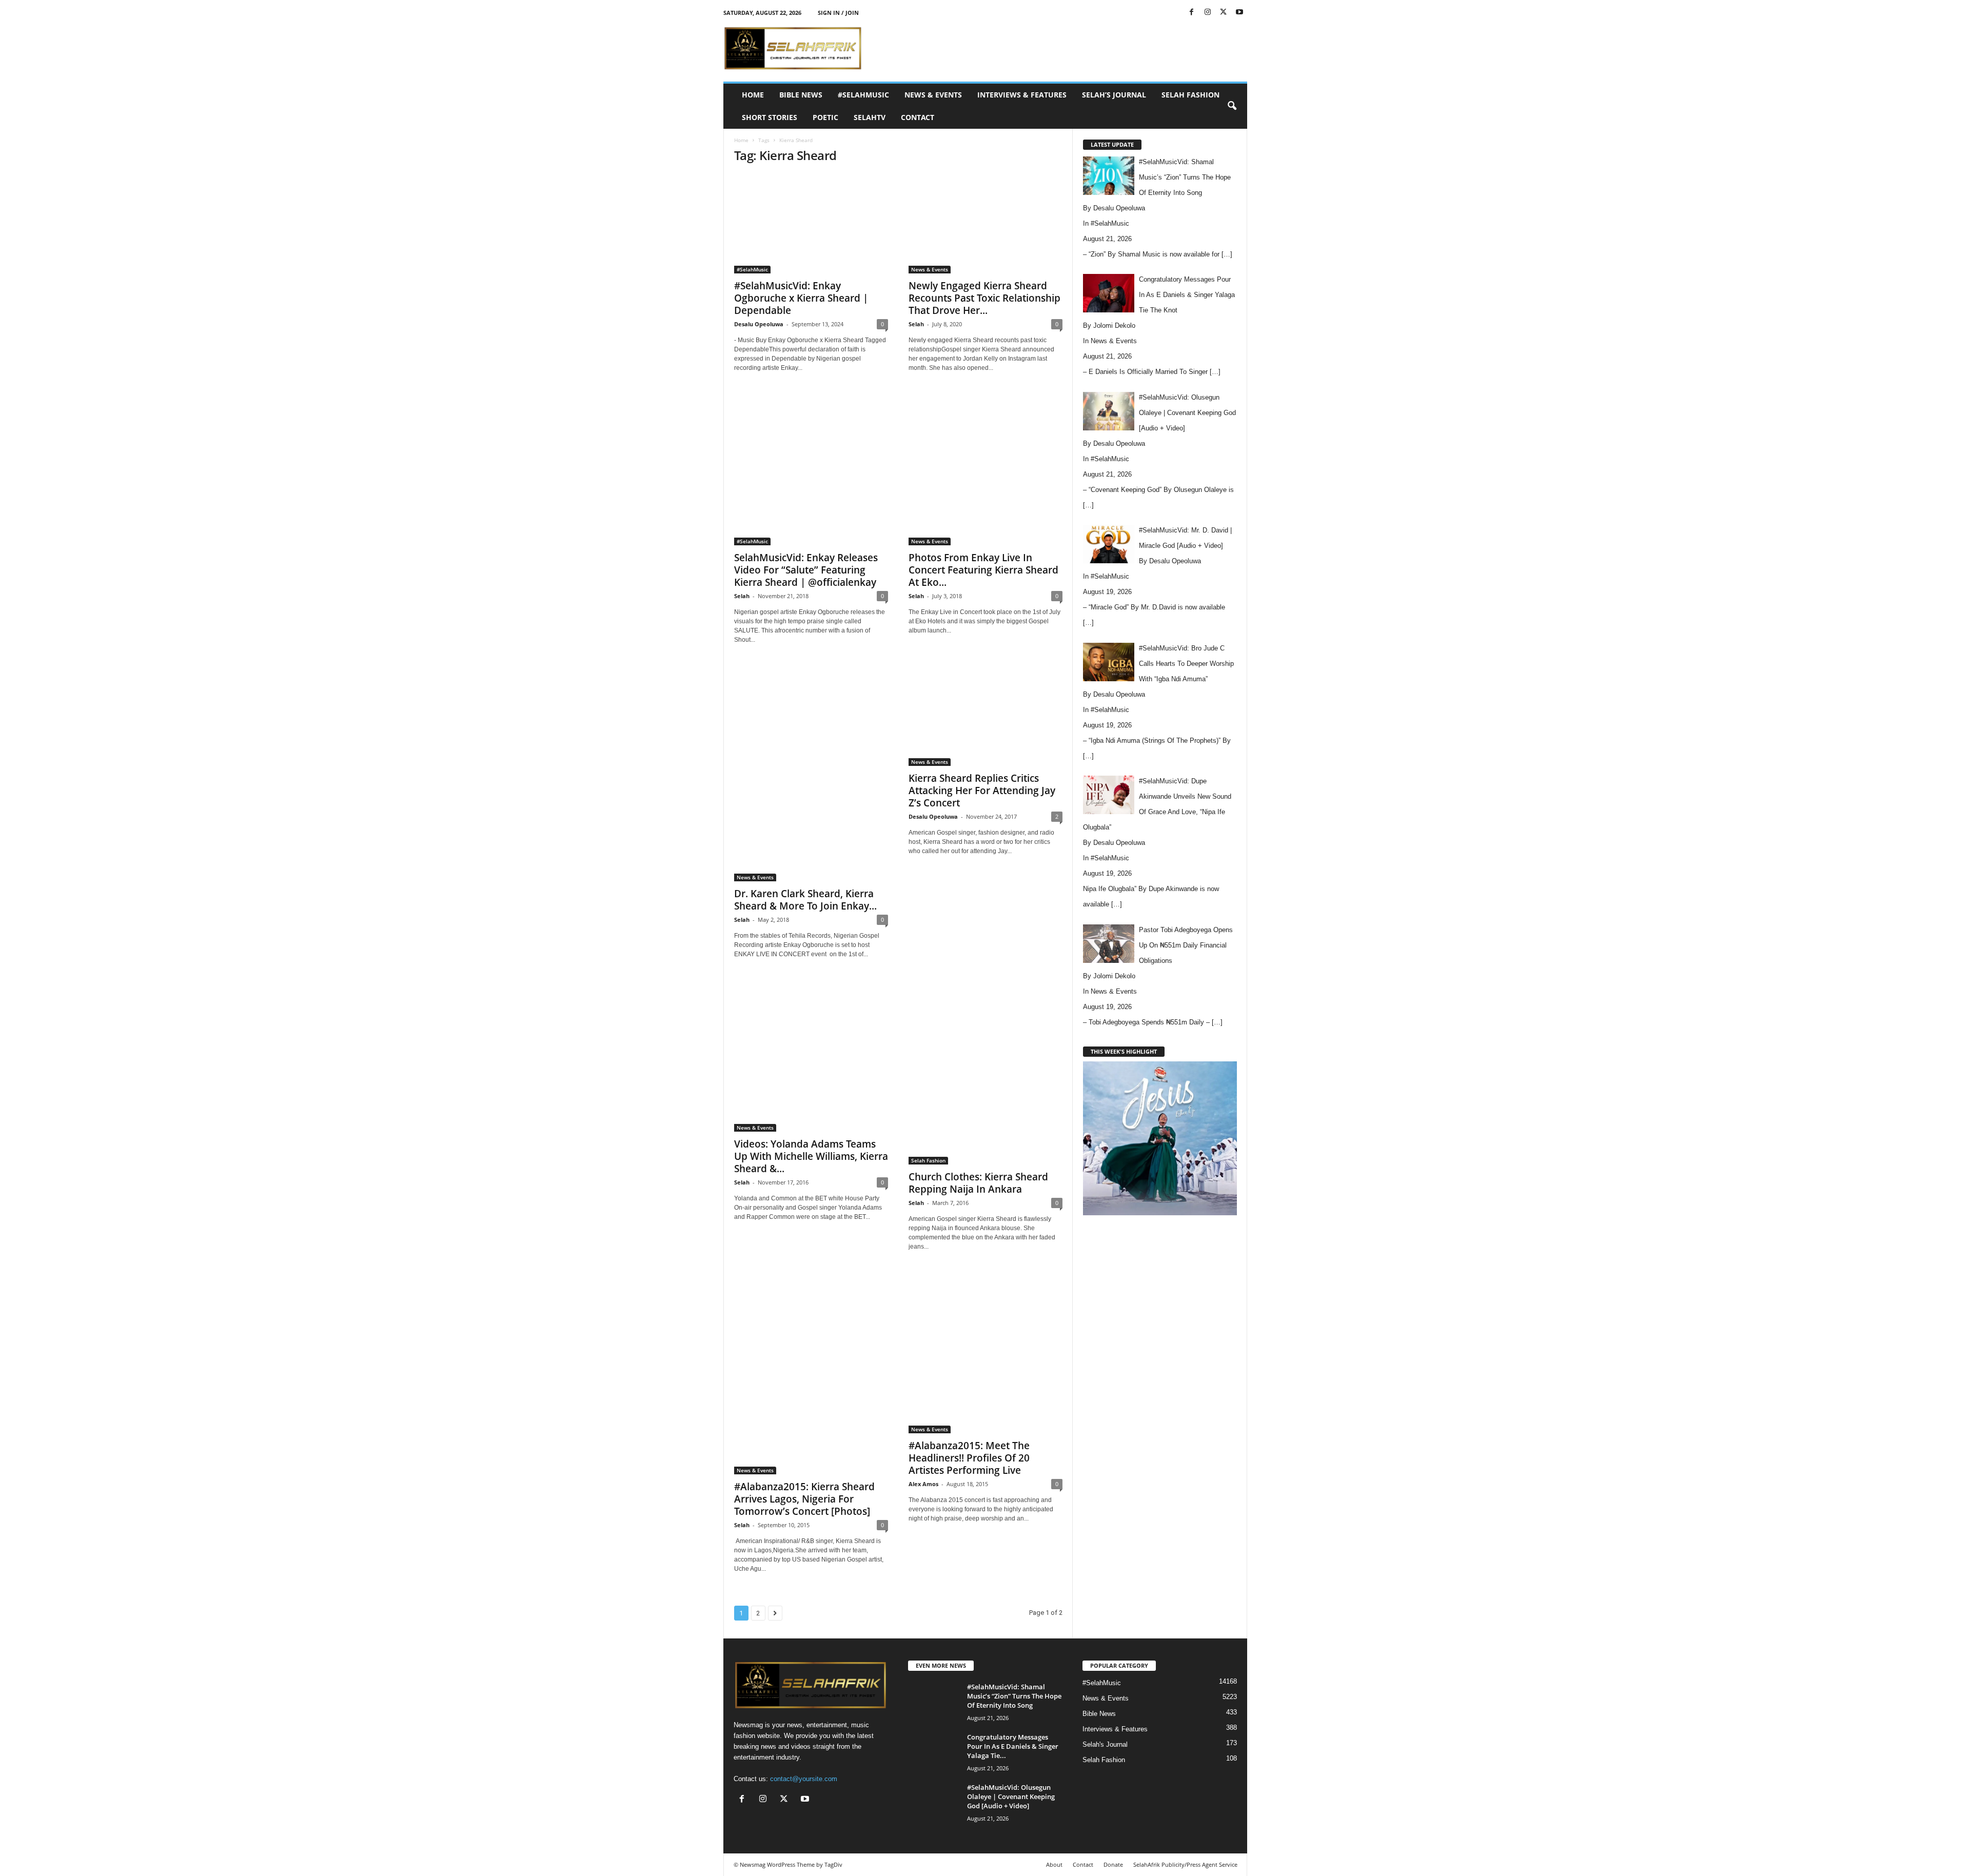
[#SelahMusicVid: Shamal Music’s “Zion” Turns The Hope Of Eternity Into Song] (934, 1701)
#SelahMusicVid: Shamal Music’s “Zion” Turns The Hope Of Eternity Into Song (1014, 1696)
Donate (1113, 1864)
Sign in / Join (838, 13)
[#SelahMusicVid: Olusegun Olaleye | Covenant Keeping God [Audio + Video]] (934, 1802)
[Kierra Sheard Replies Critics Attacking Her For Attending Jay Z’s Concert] (986, 715)
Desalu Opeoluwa (759, 324)
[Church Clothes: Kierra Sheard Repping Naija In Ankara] (986, 1071)
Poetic (825, 117)
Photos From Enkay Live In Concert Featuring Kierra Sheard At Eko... (983, 570)
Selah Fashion (1190, 95)
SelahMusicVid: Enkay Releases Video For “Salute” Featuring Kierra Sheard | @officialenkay (806, 570)
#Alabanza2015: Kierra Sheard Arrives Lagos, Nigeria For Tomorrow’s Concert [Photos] (804, 1499)
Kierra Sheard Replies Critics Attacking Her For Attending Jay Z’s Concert (982, 791)
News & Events (933, 95)
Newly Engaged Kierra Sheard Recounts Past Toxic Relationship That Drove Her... (984, 298)
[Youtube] (1239, 13)
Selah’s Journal (1114, 95)
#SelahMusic (863, 95)
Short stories (770, 117)
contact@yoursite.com (804, 1779)
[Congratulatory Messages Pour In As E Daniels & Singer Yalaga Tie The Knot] (934, 1752)
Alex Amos (923, 1484)
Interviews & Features (1022, 95)
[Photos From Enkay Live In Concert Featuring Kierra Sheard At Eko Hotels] (986, 468)
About (1054, 1864)
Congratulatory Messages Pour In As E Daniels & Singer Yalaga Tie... (1013, 1746)
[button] (1232, 106)
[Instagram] (1208, 13)
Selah (916, 324)
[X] (1224, 13)
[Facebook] (1192, 13)
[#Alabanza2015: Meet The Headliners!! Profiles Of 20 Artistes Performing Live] (986, 1352)
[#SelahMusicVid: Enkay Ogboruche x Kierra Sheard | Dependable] (811, 224)
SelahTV (870, 117)
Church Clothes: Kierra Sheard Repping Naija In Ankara (978, 1183)
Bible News (801, 95)
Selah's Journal (1105, 1744)
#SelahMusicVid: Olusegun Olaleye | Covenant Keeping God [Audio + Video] (1011, 1796)
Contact (918, 117)
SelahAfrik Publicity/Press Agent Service (1185, 1864)
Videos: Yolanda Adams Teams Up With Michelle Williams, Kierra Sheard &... (811, 1156)
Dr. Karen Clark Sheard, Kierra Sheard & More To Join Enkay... (805, 900)
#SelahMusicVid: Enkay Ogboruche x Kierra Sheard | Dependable (801, 298)
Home (753, 95)
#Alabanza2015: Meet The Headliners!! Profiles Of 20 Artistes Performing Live (969, 1458)
